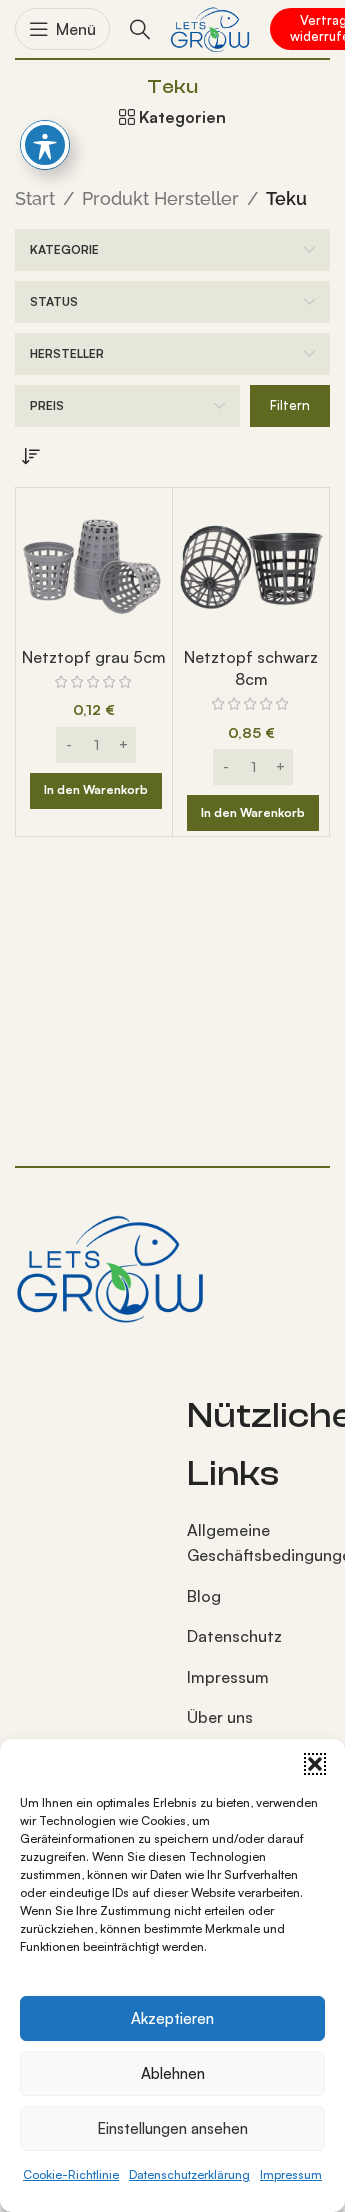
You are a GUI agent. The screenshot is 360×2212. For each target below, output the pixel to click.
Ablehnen (173, 2073)
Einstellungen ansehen (172, 2128)
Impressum (291, 2174)
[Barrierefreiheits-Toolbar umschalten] (45, 145)
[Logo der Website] (210, 27)
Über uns (220, 1717)
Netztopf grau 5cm (94, 657)
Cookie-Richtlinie (71, 2174)
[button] (315, 1764)
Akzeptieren (172, 2018)
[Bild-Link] (110, 1266)
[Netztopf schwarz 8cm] (251, 566)
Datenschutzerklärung (189, 2174)
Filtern (290, 405)
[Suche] (140, 29)
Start (35, 198)
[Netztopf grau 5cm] (94, 566)
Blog (204, 1596)
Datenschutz (234, 1636)
